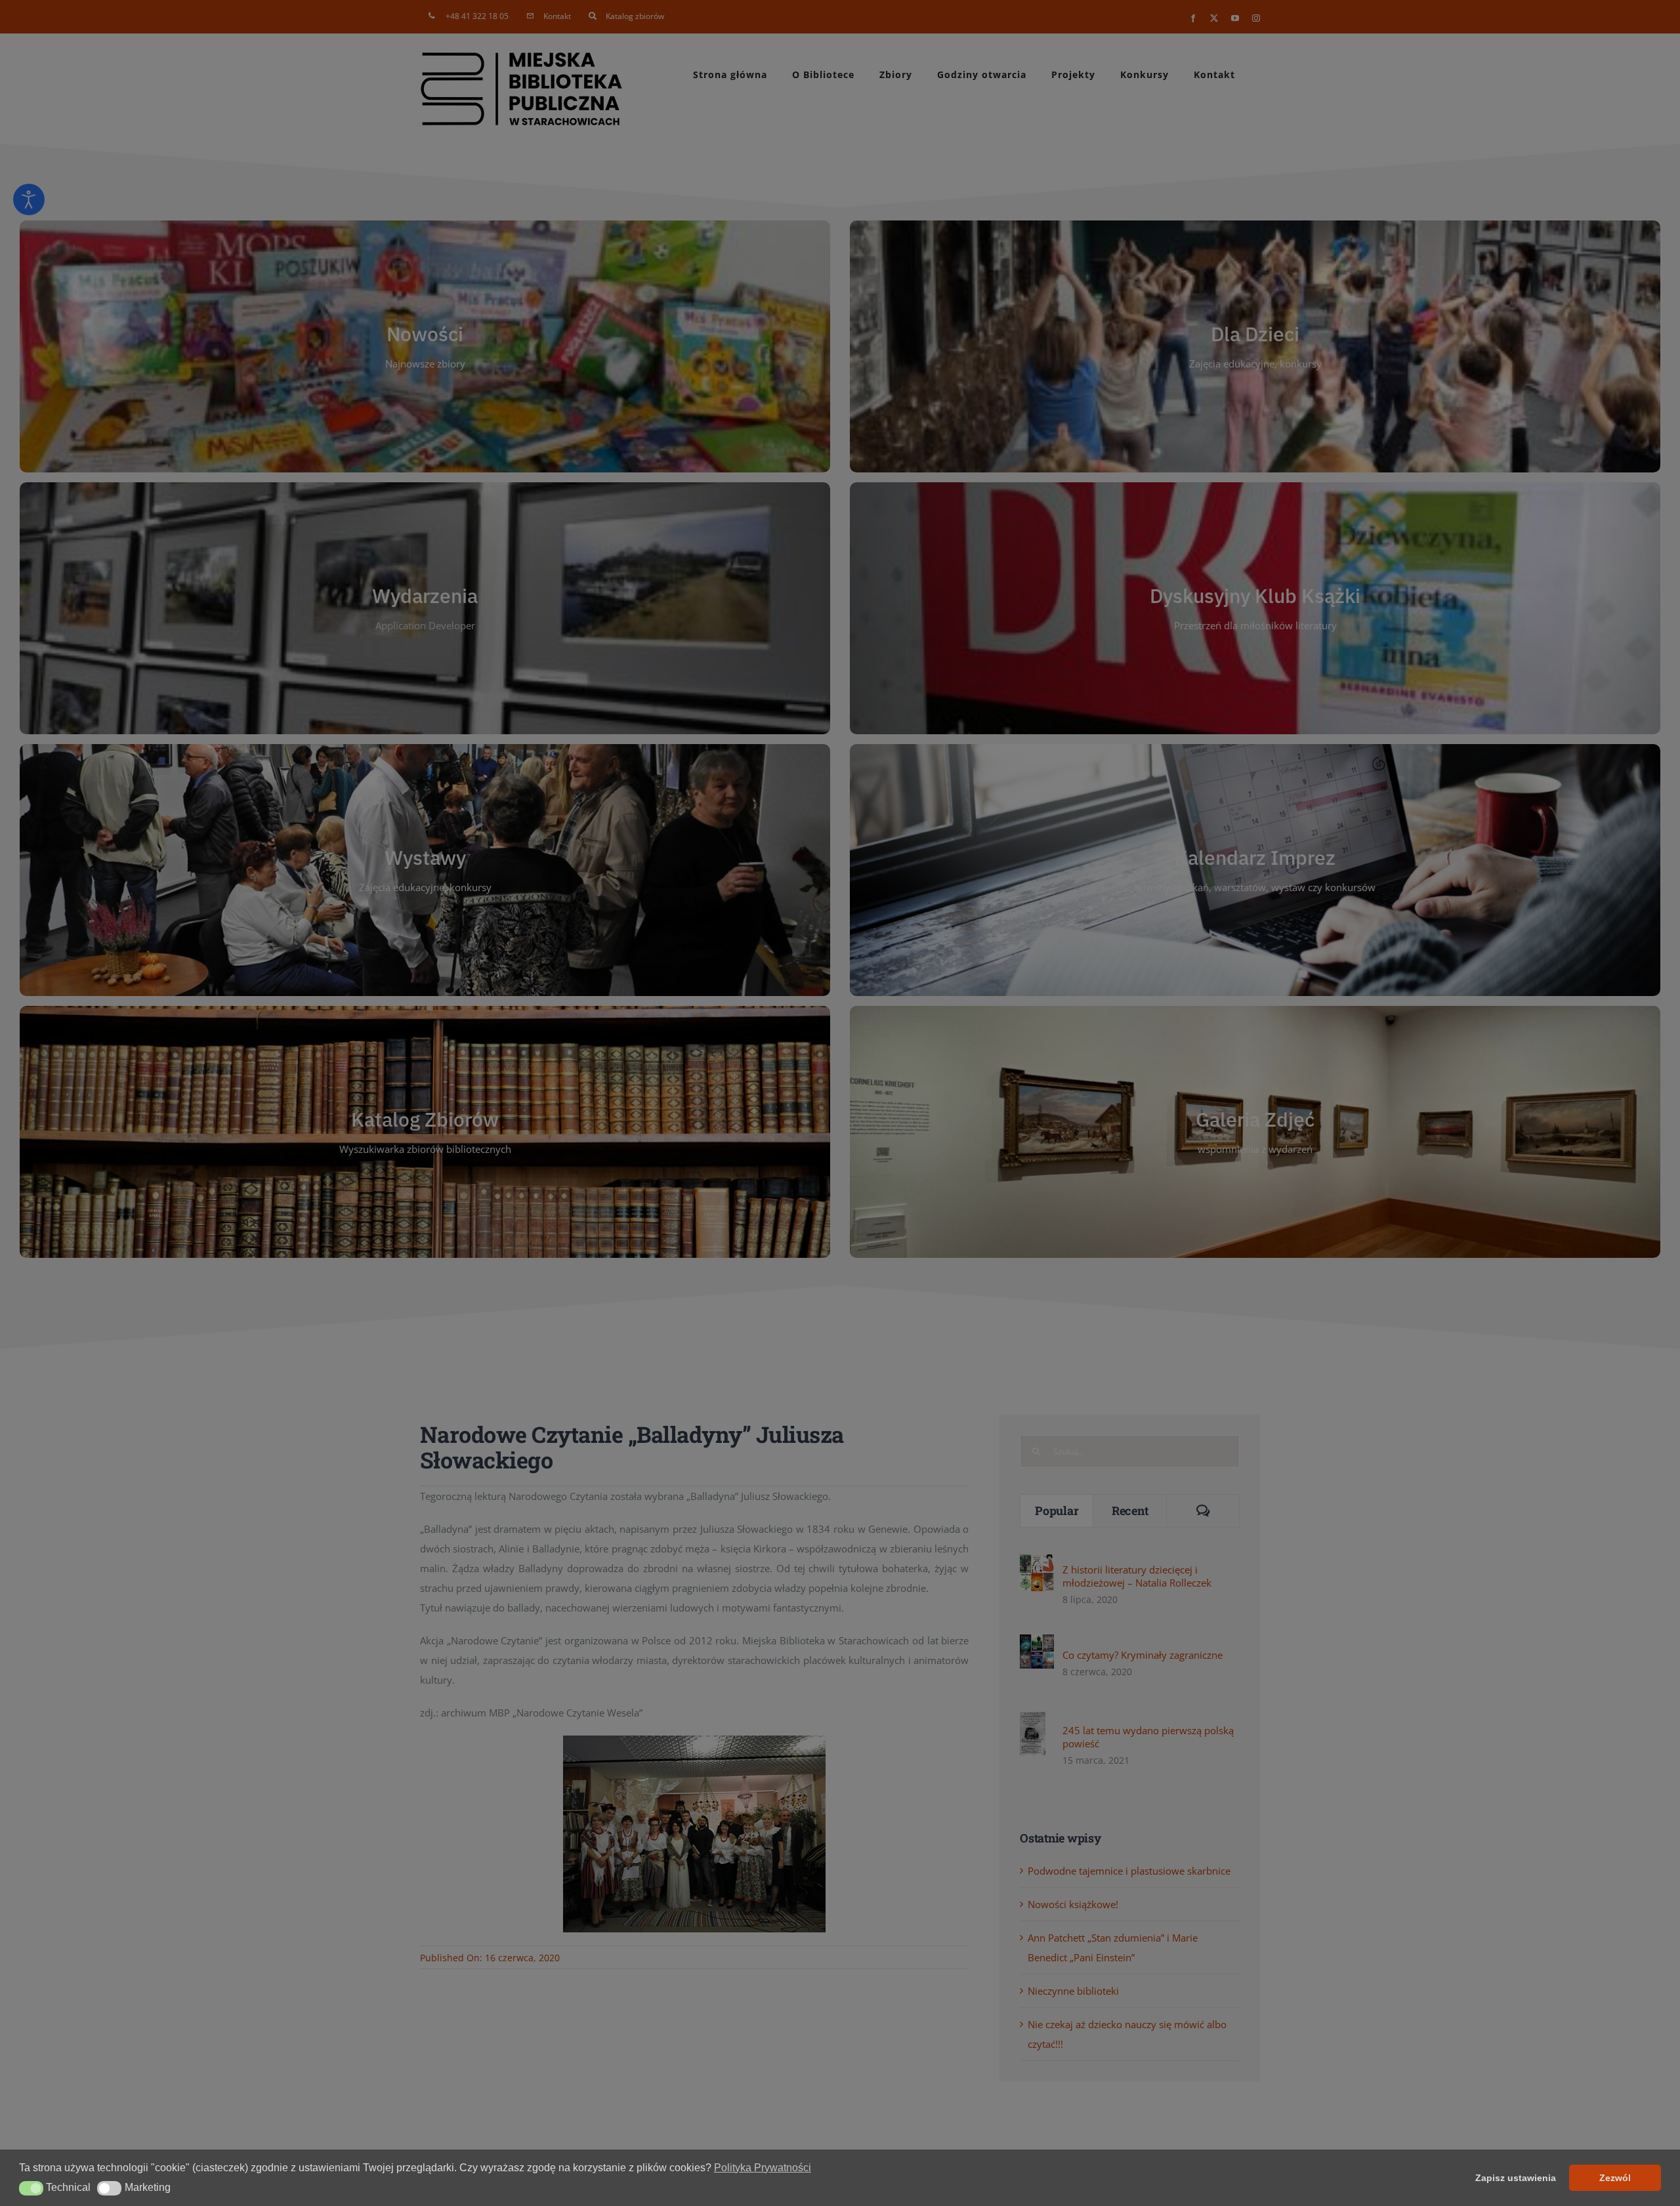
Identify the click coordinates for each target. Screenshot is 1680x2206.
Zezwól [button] (1615, 2178)
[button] (31, 2188)
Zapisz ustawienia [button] (1516, 2178)
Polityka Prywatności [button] (763, 2168)
